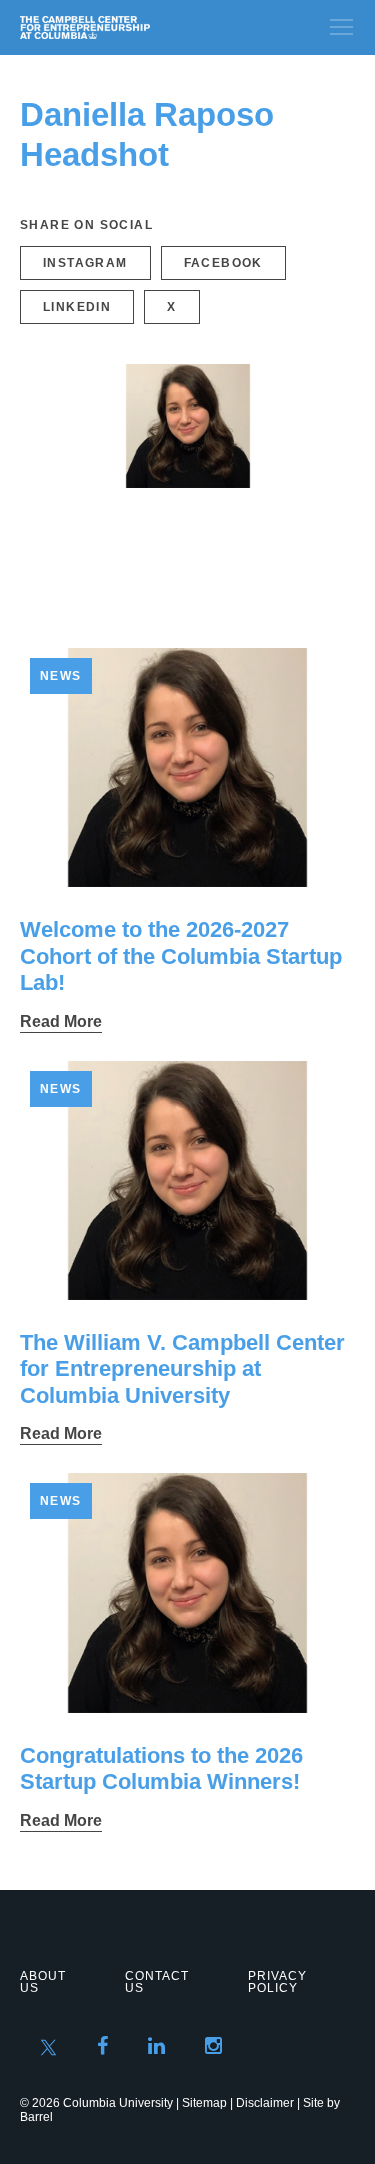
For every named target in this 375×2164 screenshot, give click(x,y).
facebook (223, 263)
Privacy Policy (277, 1982)
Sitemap (204, 2103)
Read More (61, 1021)
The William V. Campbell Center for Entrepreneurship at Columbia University (182, 1369)
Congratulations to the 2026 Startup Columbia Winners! (161, 1768)
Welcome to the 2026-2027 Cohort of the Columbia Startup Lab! (181, 956)
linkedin (77, 307)
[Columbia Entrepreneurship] (127, 27)
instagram (85, 263)
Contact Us (157, 1982)
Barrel (36, 2117)
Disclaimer (265, 2103)
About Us (43, 1982)
